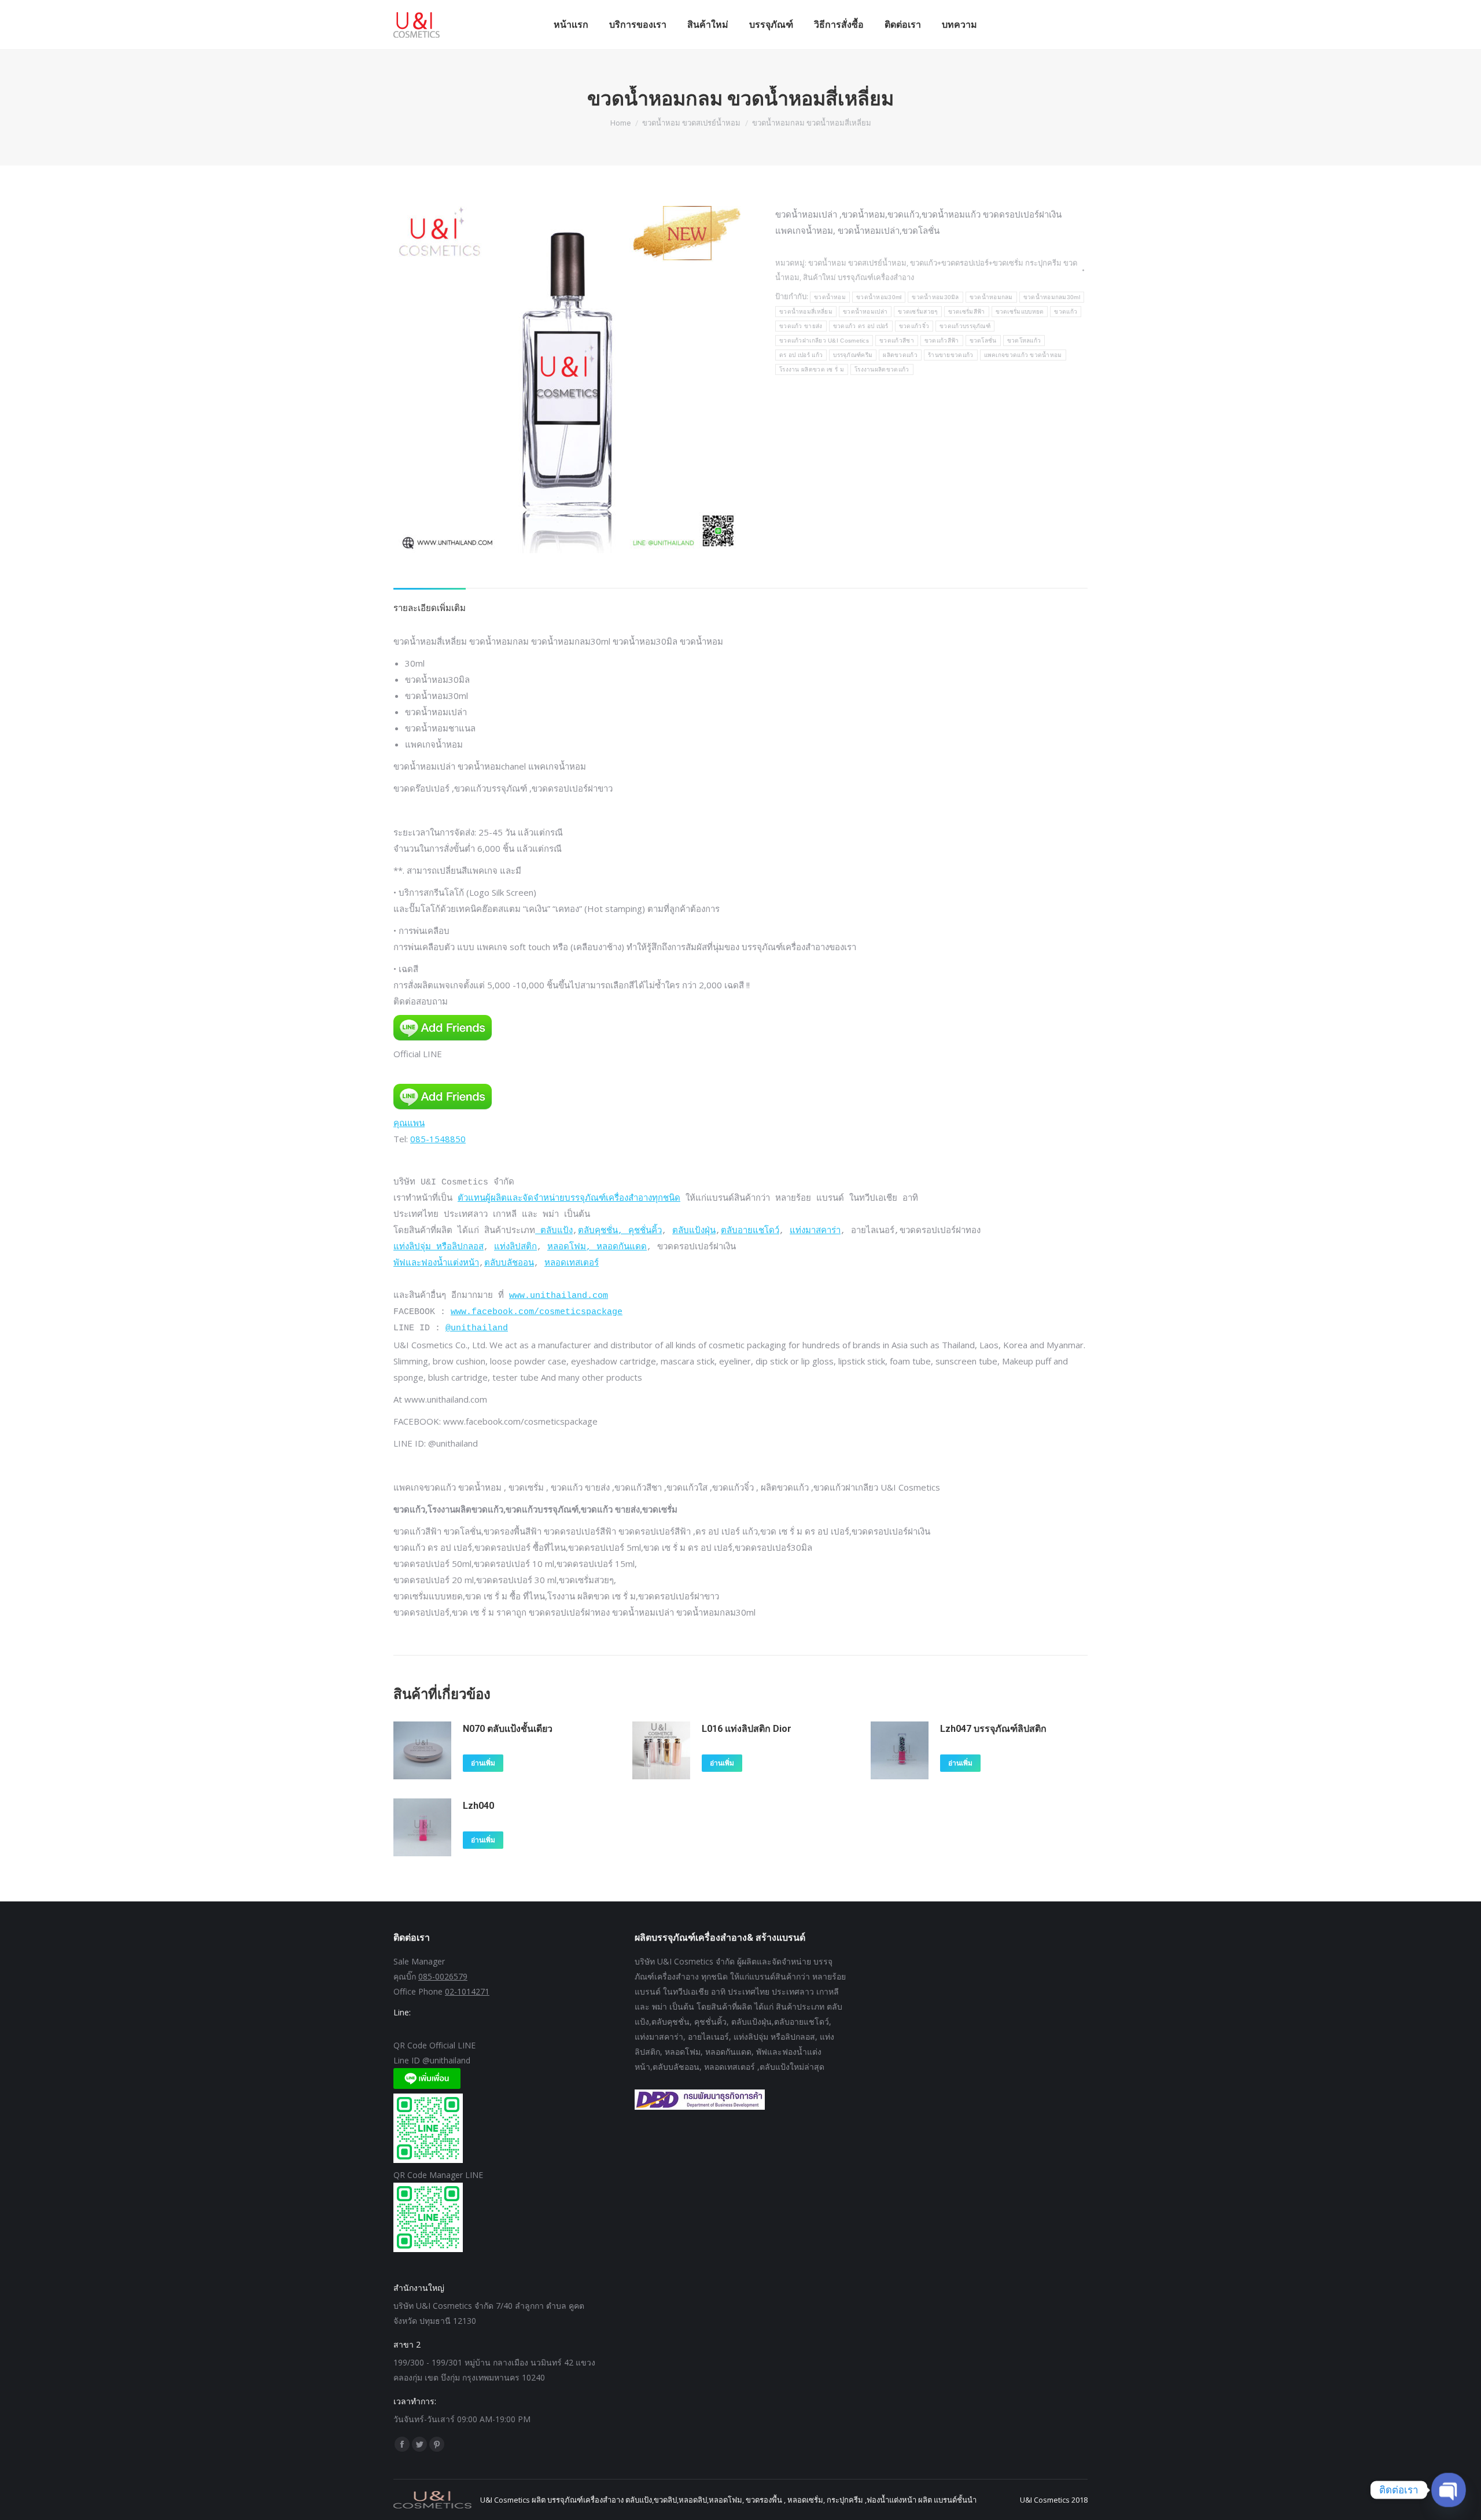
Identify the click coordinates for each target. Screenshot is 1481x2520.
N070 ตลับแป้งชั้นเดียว (508, 1729)
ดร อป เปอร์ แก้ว (801, 355)
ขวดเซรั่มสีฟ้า (967, 312)
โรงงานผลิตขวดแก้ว (882, 369)
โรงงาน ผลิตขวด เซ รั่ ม (812, 369)
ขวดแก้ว (1066, 312)
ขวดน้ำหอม (830, 297)
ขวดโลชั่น (983, 341)
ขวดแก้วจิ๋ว (914, 326)
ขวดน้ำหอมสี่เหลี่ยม (806, 312)
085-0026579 (443, 1976)
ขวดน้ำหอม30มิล (935, 297)
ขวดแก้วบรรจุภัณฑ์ (965, 326)
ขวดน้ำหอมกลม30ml (1052, 297)
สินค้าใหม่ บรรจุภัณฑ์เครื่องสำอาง (859, 277)
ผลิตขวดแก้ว (900, 355)
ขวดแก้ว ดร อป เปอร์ (861, 326)
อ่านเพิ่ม (483, 1763)
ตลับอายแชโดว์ (750, 1231)
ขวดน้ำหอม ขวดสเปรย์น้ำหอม (857, 263)
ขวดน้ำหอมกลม (991, 297)
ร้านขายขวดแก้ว (951, 355)
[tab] (430, 602)
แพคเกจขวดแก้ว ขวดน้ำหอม (1023, 355)
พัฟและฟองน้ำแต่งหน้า (436, 1263)
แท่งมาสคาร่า (815, 1231)
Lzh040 (478, 1806)
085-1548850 (438, 1139)
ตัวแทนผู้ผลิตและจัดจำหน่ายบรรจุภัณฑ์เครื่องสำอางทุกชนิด (569, 1199)
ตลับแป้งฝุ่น (694, 1231)
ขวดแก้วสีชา (897, 341)
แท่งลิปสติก (515, 1247)
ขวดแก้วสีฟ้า (942, 341)
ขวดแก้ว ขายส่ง (801, 326)
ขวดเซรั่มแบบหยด (1020, 312)
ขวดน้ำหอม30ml (879, 297)
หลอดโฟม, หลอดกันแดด (597, 1247)
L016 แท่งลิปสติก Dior (747, 1729)
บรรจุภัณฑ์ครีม (853, 355)
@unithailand (477, 1328)
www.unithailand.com (559, 1296)
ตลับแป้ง (554, 1231)
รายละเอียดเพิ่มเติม (430, 608)
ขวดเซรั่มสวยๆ (918, 312)
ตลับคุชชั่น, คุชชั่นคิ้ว (620, 1231)
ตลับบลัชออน (509, 1263)
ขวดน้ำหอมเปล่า (865, 312)
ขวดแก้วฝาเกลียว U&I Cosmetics (824, 341)
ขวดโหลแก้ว (1024, 341)
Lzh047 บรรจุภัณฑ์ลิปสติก (993, 1729)
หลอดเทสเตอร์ (572, 1263)
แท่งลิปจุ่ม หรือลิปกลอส (439, 1247)
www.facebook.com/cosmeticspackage (537, 1312)
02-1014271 (467, 1991)
